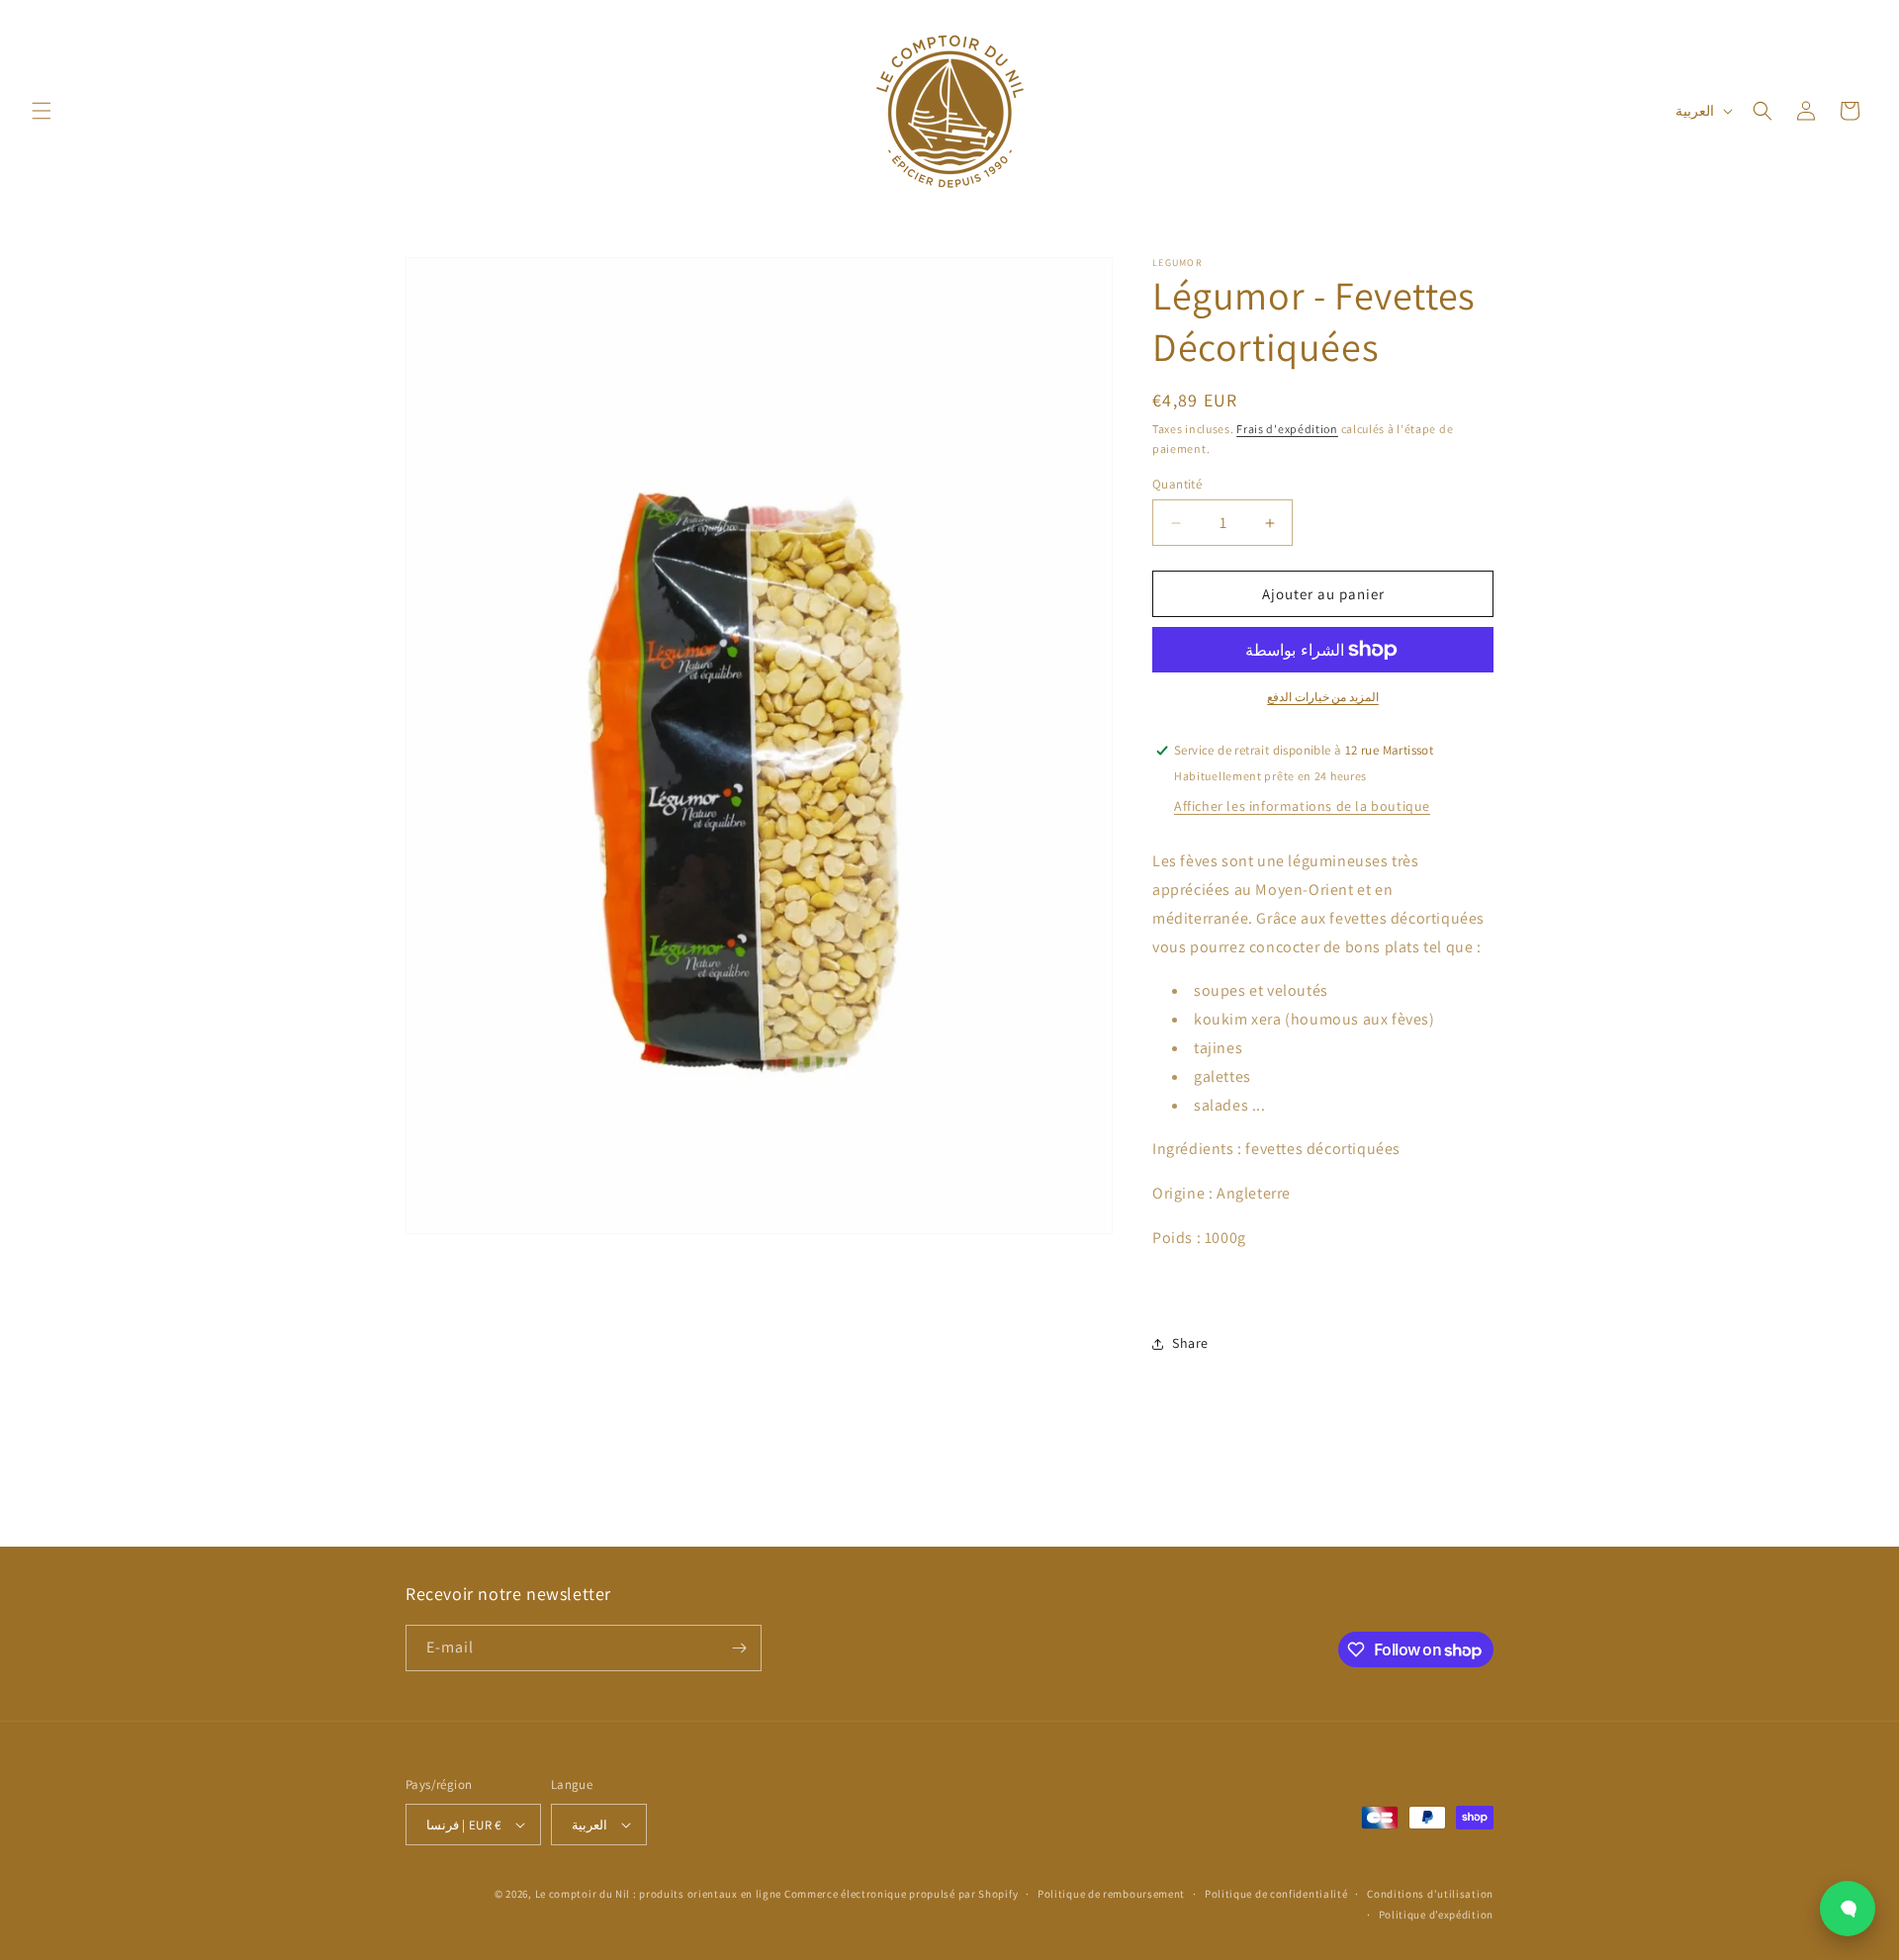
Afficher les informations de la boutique (1302, 806)
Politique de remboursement (1111, 1894)
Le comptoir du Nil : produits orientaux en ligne (660, 1894)
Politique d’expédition (1436, 1915)
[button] (42, 111)
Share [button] (1190, 1343)
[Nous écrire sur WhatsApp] (1848, 1909)
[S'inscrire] (739, 1648)
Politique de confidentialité (1276, 1894)
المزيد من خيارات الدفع (1323, 697)
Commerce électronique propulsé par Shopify (901, 1894)
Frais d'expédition (1287, 429)
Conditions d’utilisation (1430, 1894)
